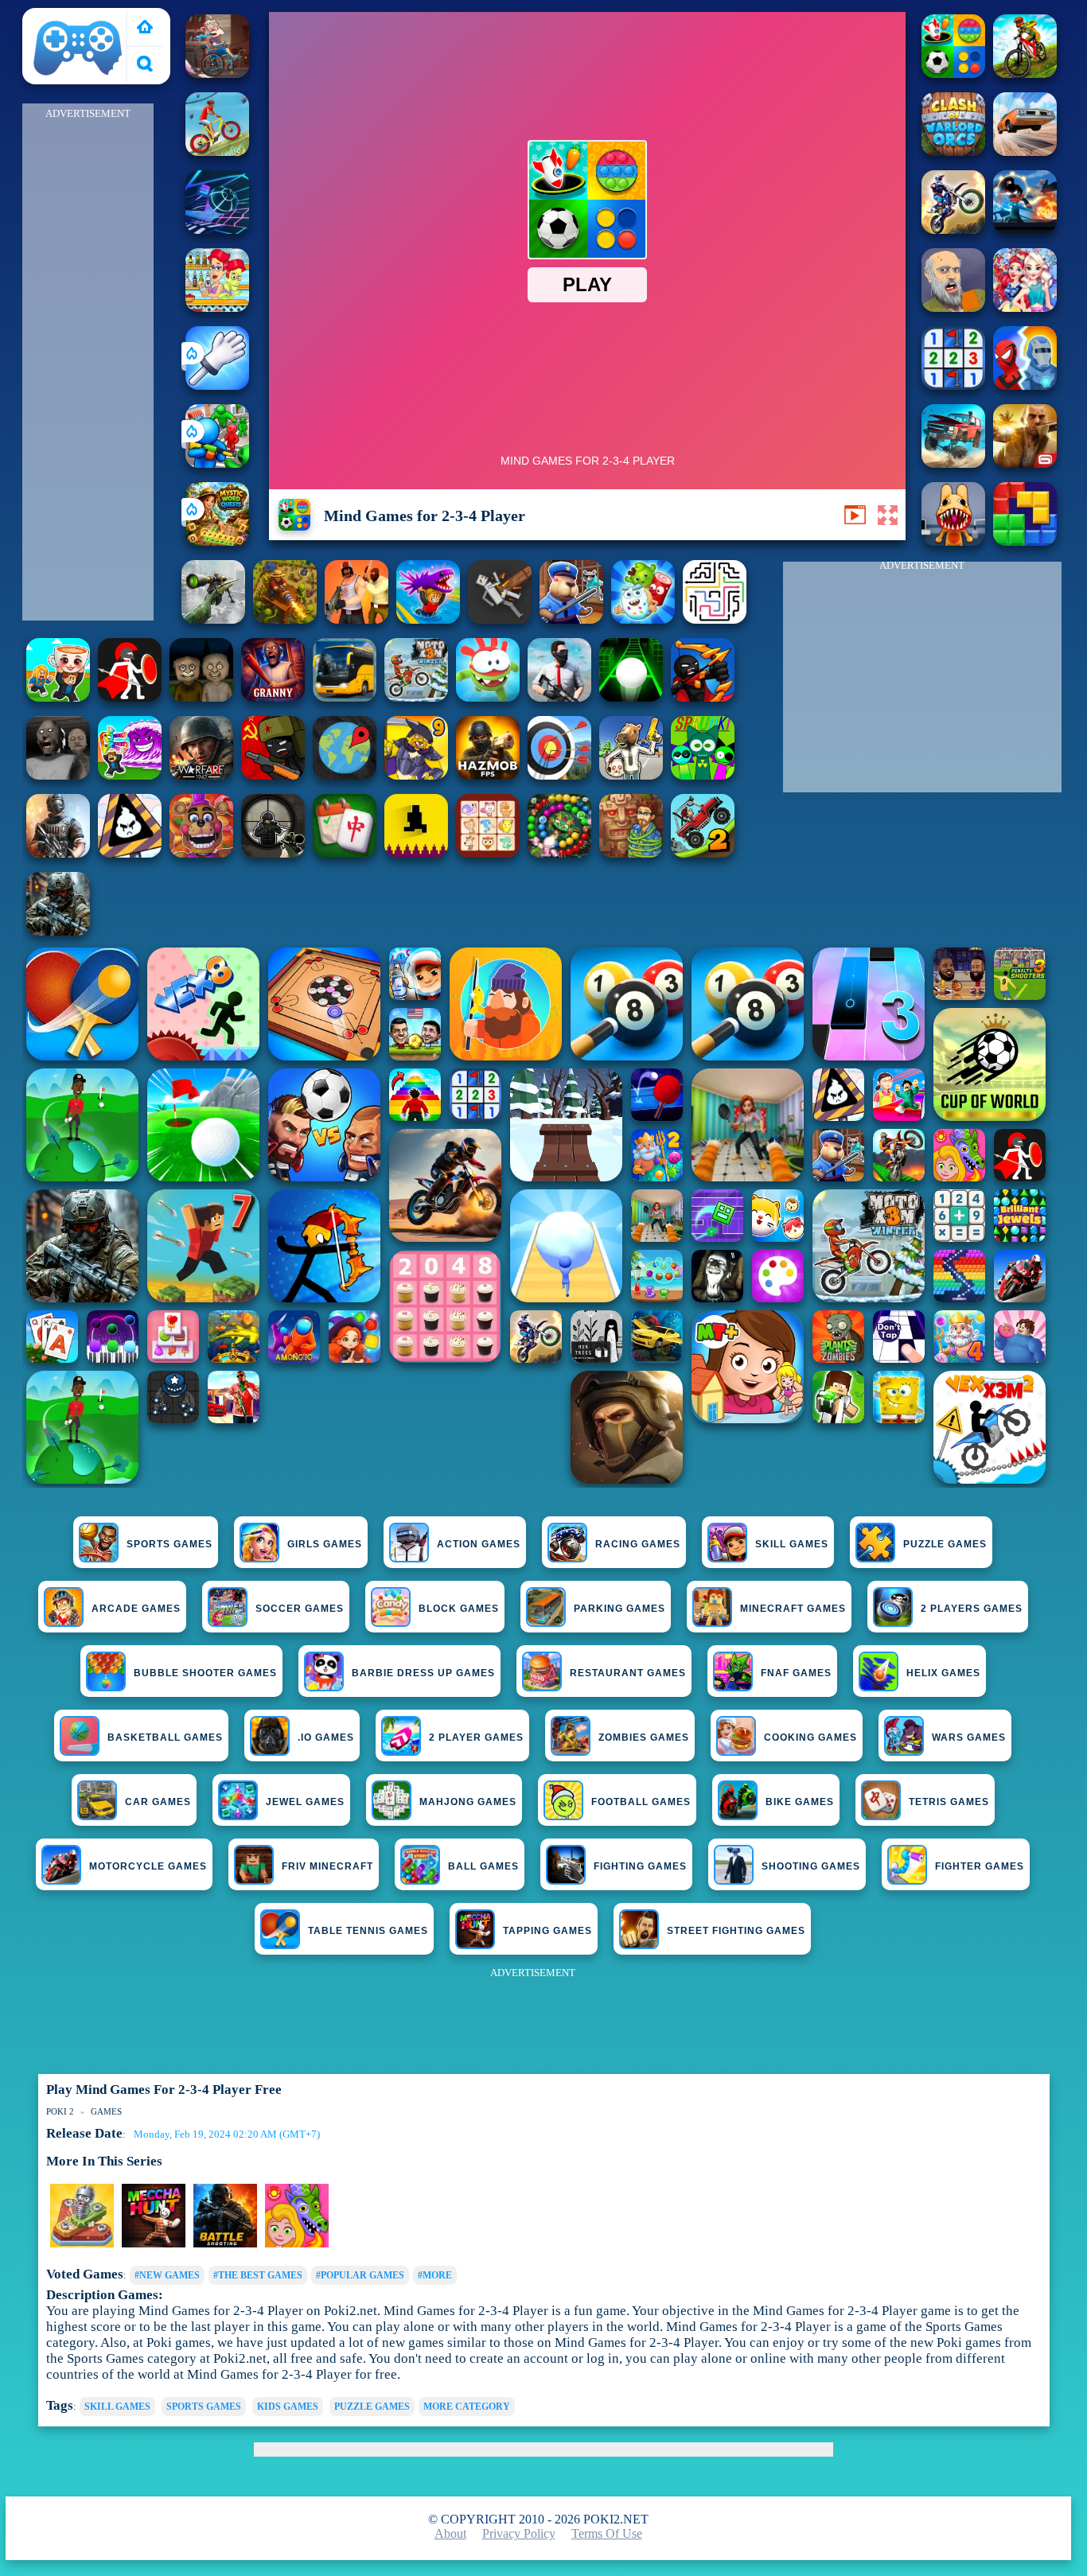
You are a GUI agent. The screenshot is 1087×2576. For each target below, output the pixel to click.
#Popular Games (360, 2275)
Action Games (479, 1544)
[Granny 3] (273, 697)
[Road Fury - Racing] (953, 463)
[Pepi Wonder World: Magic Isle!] (297, 2244)
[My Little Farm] (154, 2244)
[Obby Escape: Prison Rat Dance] (571, 619)
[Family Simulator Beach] (225, 2244)
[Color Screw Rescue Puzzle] (82, 2244)
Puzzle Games (945, 1544)
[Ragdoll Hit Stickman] (130, 697)
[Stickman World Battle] (273, 775)
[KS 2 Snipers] (213, 619)
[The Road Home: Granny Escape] (201, 697)
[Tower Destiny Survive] (715, 619)
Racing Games (638, 1544)
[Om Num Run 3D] (488, 697)
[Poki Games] (145, 28)
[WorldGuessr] (345, 775)
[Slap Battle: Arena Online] (217, 385)
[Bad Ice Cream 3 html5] (130, 853)
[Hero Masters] (1025, 385)
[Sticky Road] (217, 74)
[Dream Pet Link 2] (488, 853)
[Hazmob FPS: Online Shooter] (488, 775)
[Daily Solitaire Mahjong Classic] (345, 853)
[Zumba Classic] (559, 853)
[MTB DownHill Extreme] (1025, 74)
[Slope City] (631, 697)
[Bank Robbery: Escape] (631, 775)
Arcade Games (136, 1609)
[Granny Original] (58, 775)
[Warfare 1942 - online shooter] (201, 775)
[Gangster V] (1025, 463)
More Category (467, 2407)
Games (106, 2111)
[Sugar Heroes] (643, 619)
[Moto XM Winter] (416, 697)
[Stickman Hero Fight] (1025, 230)
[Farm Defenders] (285, 619)
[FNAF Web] (201, 853)
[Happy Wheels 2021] (953, 307)
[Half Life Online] (58, 853)
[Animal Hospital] (953, 541)
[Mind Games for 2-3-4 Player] (953, 74)
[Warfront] (58, 931)
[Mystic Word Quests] (217, 541)
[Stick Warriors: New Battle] (703, 697)
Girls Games (325, 1544)
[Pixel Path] (416, 853)
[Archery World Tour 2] (559, 775)
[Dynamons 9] (416, 775)
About (450, 2533)
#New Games (167, 2275)
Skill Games (792, 1544)
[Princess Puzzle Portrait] (1025, 307)
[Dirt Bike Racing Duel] (953, 230)
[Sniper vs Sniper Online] (273, 853)
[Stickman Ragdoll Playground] (500, 619)
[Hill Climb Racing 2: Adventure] (703, 853)
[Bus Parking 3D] (345, 697)
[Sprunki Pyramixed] (703, 775)
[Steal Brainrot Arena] (58, 697)
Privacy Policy (519, 2533)
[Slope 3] (217, 230)
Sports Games (169, 1544)
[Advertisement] (88, 363)
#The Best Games (258, 2275)
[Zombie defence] (217, 463)
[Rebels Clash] (356, 619)
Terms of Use (607, 2533)
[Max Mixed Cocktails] (217, 307)
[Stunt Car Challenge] (1025, 152)
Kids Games (288, 2407)
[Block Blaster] (1025, 541)
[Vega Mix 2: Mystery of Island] (631, 853)
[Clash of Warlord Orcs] (953, 152)
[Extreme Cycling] (217, 152)
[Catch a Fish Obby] (428, 619)
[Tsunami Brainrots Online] (130, 775)
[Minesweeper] (953, 385)
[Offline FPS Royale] (559, 697)
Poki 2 (47, 17)
